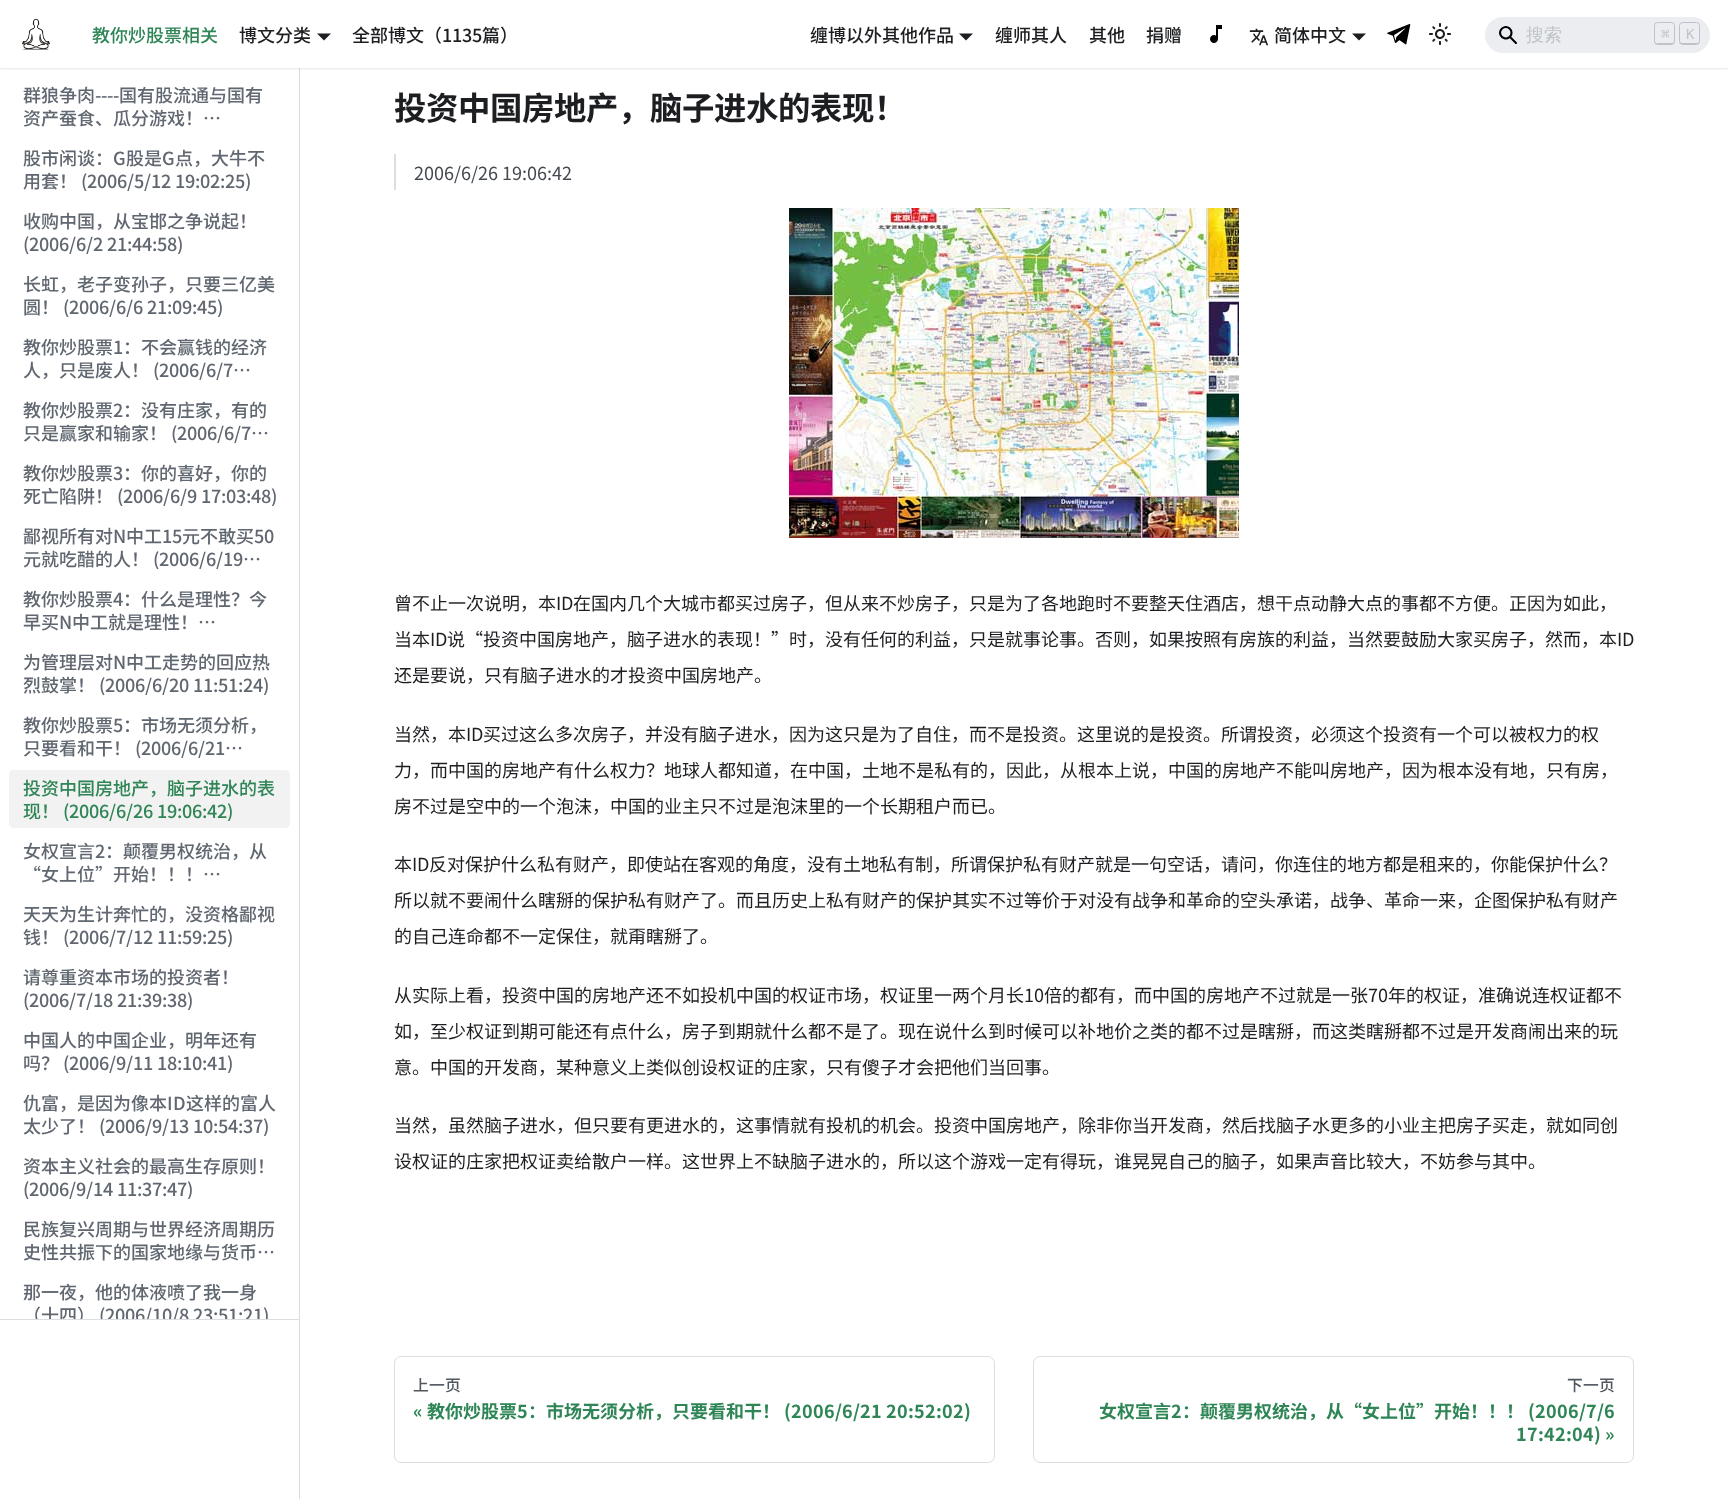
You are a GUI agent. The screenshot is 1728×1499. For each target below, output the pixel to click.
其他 (1107, 34)
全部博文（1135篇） (435, 34)
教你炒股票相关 (155, 34)
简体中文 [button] (1310, 34)
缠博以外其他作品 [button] (882, 34)
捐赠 (1164, 34)
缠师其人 (1031, 34)
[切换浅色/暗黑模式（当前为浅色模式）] (1440, 34)
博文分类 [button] (275, 34)
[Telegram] (1400, 33)
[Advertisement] (150, 1410)
